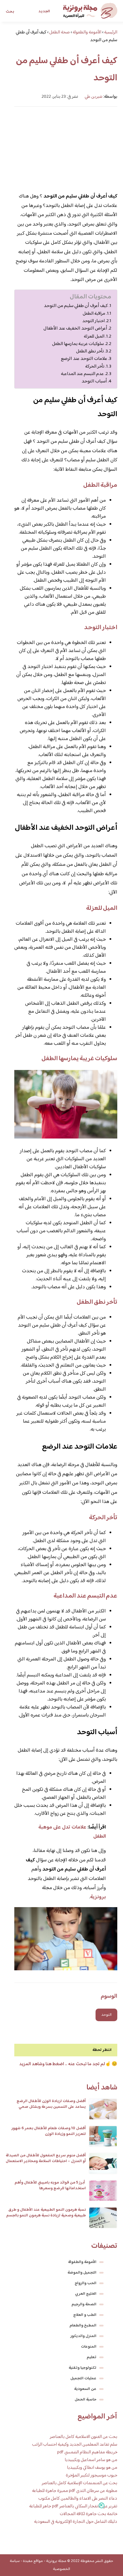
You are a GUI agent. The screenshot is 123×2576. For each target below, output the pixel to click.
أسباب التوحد (94, 381)
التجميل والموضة (82, 2273)
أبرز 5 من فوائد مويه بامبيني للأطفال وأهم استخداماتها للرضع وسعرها (50, 2186)
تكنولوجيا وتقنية (83, 2368)
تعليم (92, 2357)
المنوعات (89, 2347)
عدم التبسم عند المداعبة (82, 374)
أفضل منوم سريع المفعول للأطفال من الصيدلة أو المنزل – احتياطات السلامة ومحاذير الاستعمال (46, 2158)
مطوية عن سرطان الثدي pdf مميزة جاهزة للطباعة (75, 2491)
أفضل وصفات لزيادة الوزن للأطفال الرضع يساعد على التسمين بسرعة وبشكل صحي (51, 2104)
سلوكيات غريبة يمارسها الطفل (78, 344)
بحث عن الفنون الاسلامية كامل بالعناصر (84, 2437)
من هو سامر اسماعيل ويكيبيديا (91, 2460)
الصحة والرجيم (84, 2304)
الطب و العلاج (85, 2315)
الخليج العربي (86, 2294)
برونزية (98, 1897)
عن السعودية (85, 2389)
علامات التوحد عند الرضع (84, 359)
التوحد (106, 2015)
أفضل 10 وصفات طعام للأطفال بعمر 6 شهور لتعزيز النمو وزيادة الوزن (49, 2131)
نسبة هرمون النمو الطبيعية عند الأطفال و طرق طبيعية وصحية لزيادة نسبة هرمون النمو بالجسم (46, 2213)
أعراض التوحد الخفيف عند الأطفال (75, 329)
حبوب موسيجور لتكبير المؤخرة (92, 2476)
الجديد (44, 11)
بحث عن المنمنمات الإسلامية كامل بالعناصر (80, 2483)
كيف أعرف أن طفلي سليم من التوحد (76, 306)
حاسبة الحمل (86, 2400)
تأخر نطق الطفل (90, 351)
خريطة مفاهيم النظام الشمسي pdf (87, 2452)
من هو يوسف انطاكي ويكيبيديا (92, 2468)
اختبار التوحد (94, 321)
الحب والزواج (86, 2283)
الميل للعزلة (94, 336)
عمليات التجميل (83, 2378)
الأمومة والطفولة (82, 2262)
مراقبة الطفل (94, 314)
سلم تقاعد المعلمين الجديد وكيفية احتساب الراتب (75, 2445)
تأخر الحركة (95, 366)
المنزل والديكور (83, 2336)
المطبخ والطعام (83, 2326)
